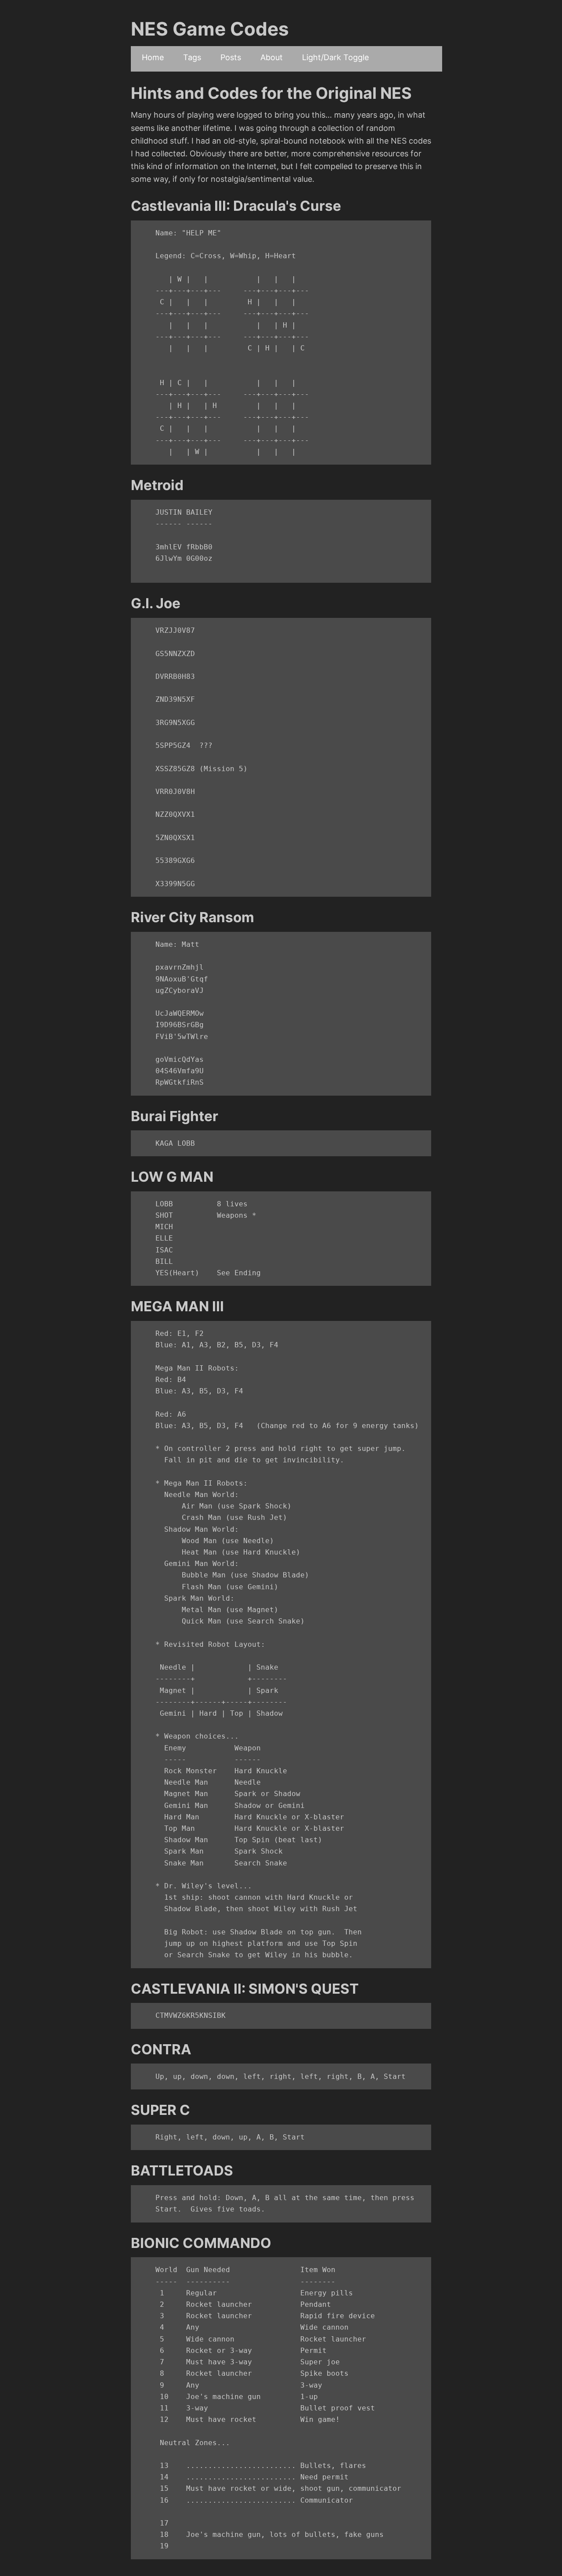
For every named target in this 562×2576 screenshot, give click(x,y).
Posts (231, 57)
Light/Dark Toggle (335, 57)
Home (153, 57)
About (272, 57)
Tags (192, 57)
